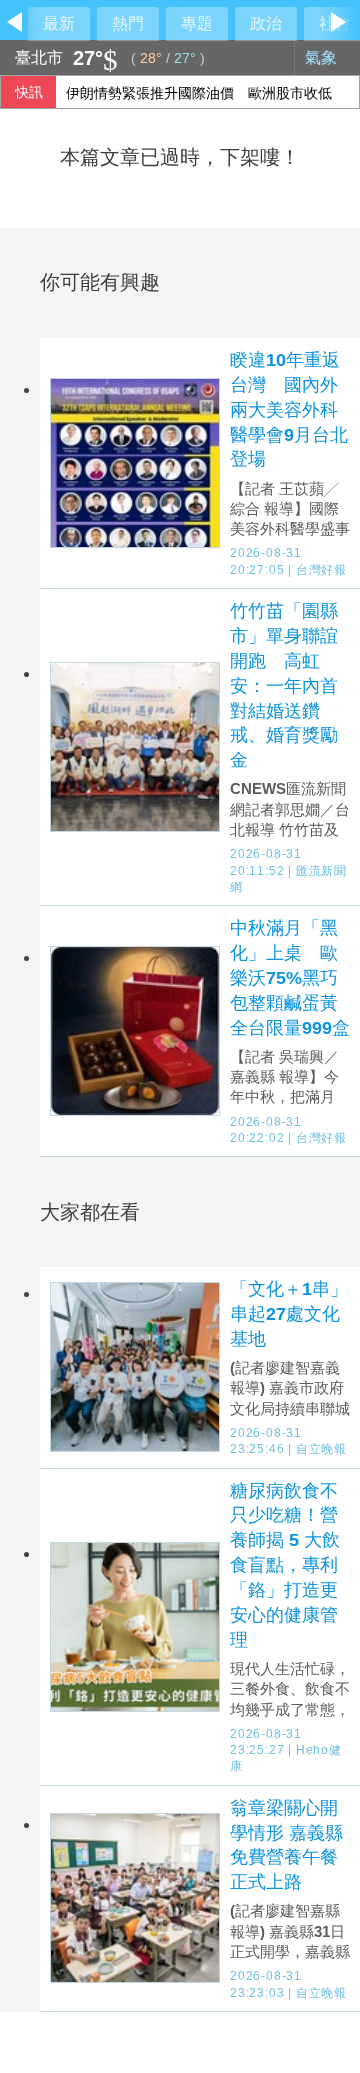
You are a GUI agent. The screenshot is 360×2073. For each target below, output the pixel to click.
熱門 (128, 23)
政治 (266, 23)
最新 (59, 23)
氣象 (323, 57)
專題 (197, 23)
